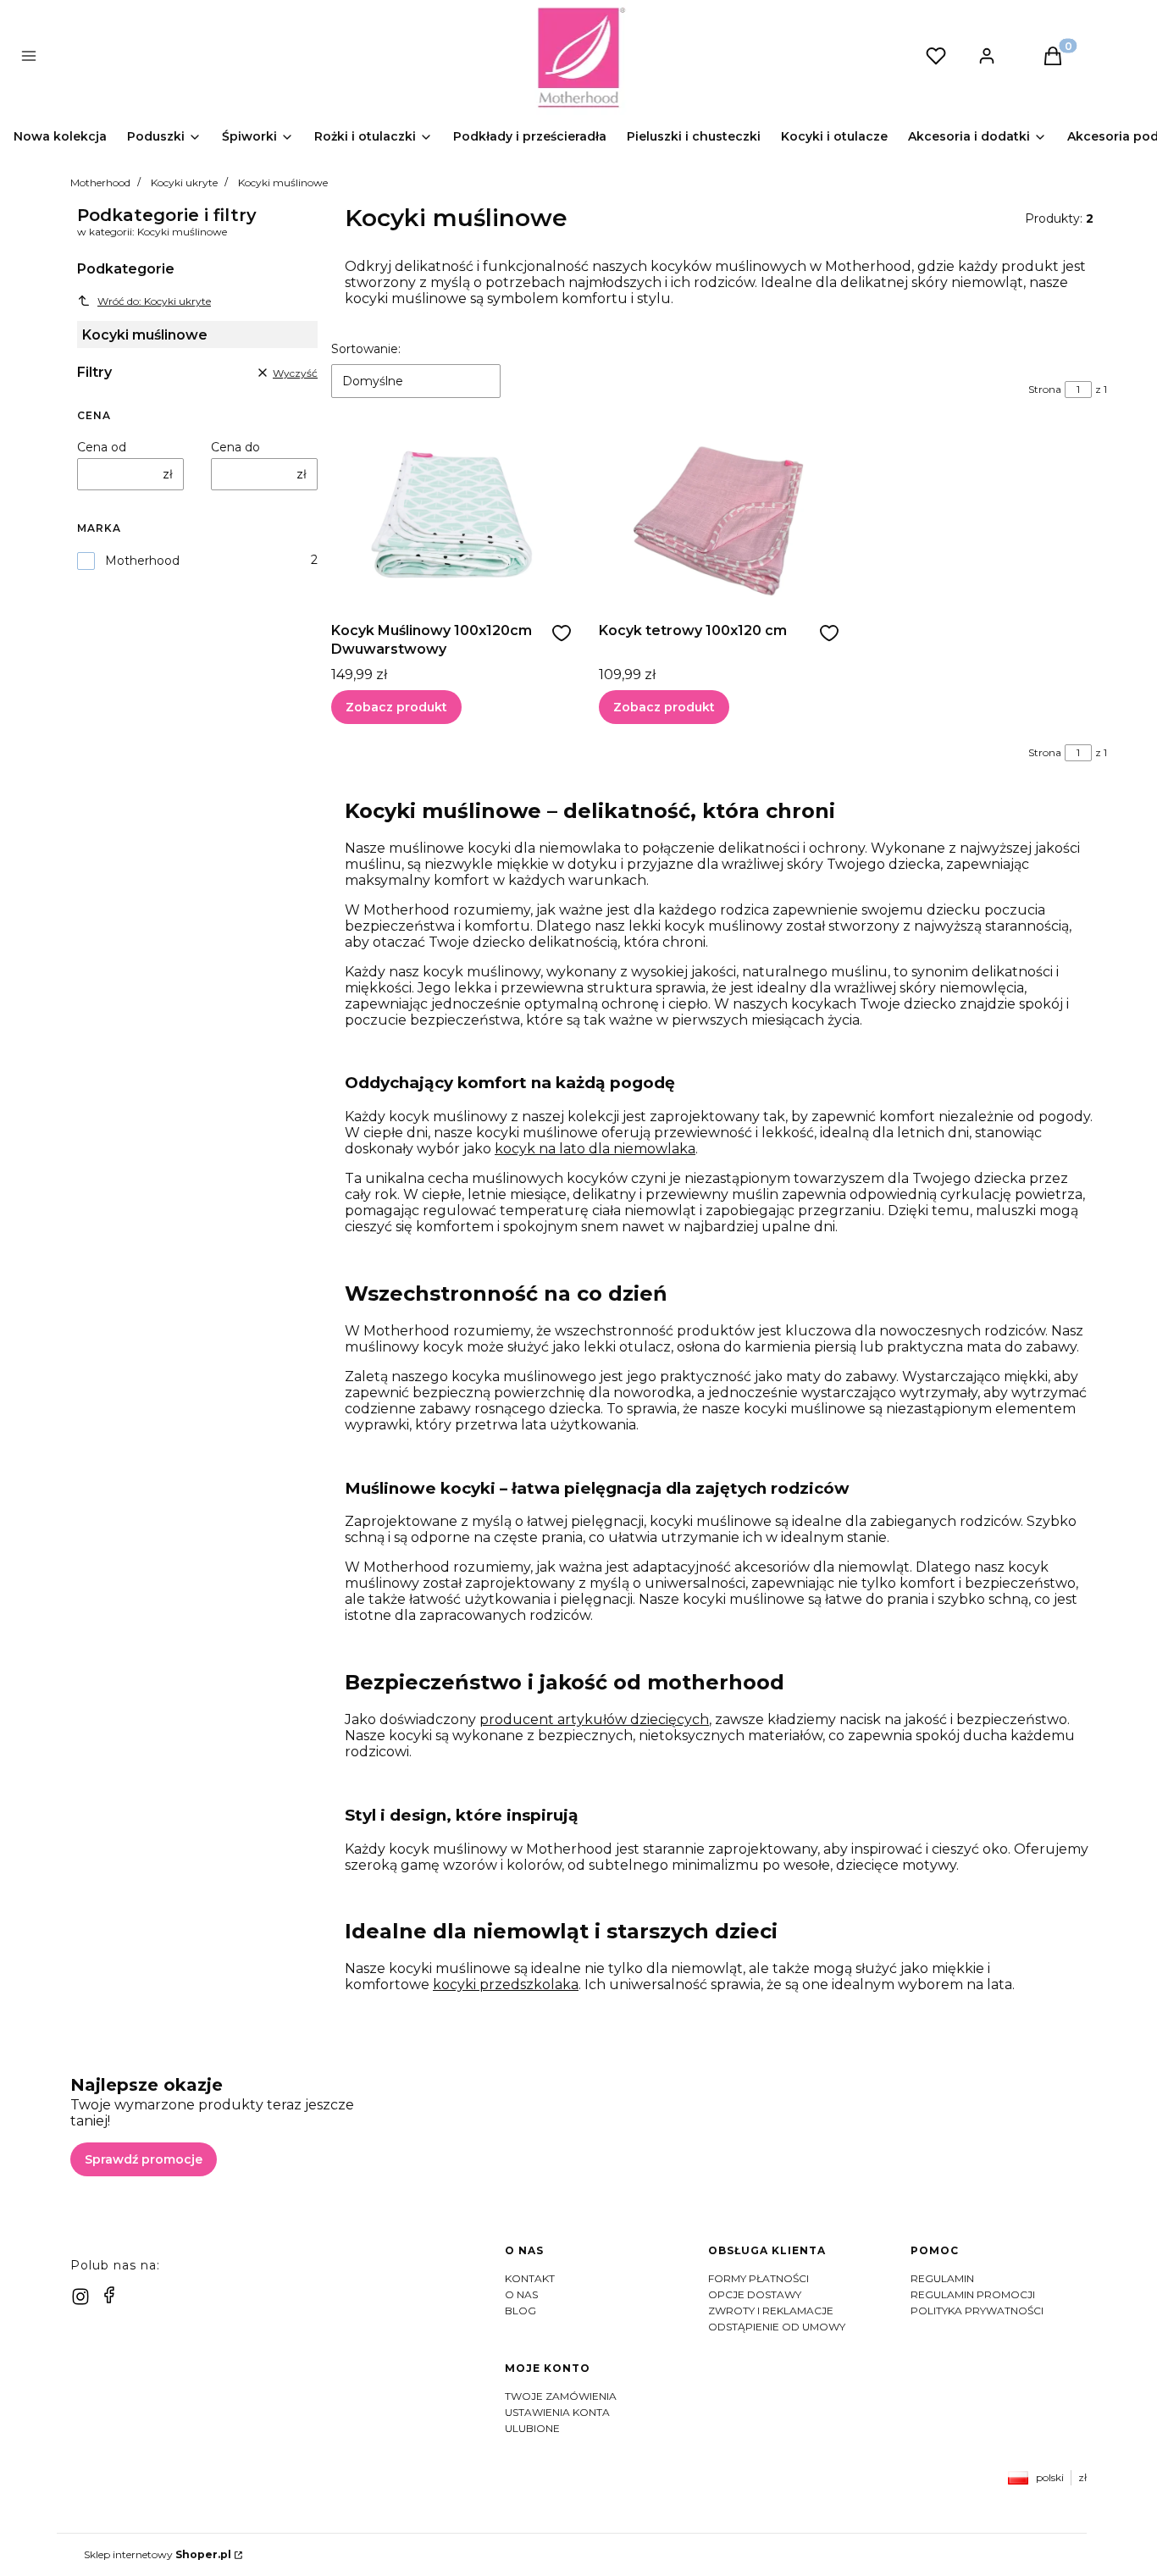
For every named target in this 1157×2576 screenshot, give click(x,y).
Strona (1045, 389)
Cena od (102, 447)
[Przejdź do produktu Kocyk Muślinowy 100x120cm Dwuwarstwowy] (451, 517)
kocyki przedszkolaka (506, 1985)
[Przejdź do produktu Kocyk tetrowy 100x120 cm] (719, 517)
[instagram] (80, 2297)
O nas (521, 2294)
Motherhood (100, 182)
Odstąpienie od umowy (777, 2327)
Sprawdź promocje (144, 2159)
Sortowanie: (366, 349)
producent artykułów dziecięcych (594, 1719)
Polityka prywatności (977, 2311)
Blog (520, 2311)
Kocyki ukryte (184, 182)
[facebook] (109, 2295)
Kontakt (530, 2278)
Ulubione (532, 2428)
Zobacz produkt (396, 707)
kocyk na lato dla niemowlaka (595, 1149)
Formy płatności (758, 2278)
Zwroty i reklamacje (771, 2311)
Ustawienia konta (557, 2412)
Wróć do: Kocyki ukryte (154, 301)
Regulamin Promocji (973, 2294)
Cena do (235, 447)
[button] (299, 58)
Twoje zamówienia (561, 2396)
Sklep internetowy (158, 2554)
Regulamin (942, 2278)
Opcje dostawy (755, 2294)
